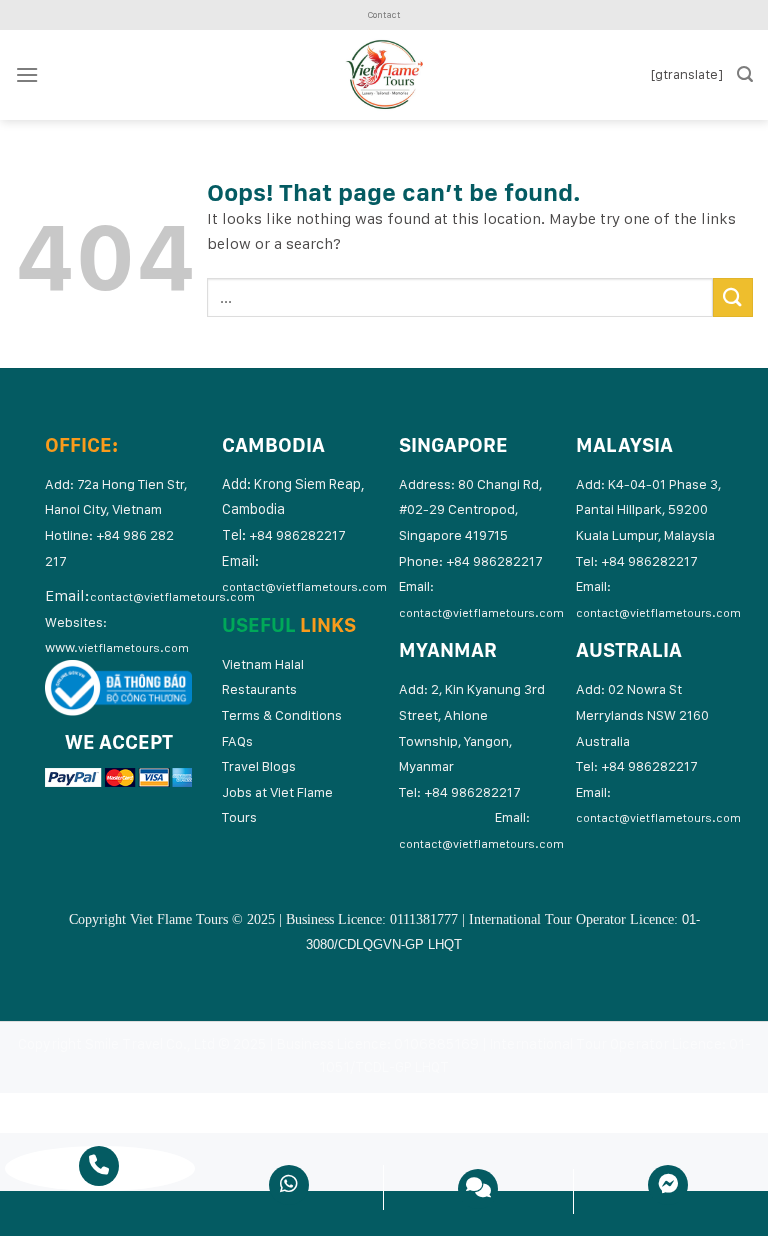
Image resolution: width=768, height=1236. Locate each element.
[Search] (745, 74)
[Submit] (733, 297)
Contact (384, 14)
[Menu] (27, 74)
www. (117, 647)
